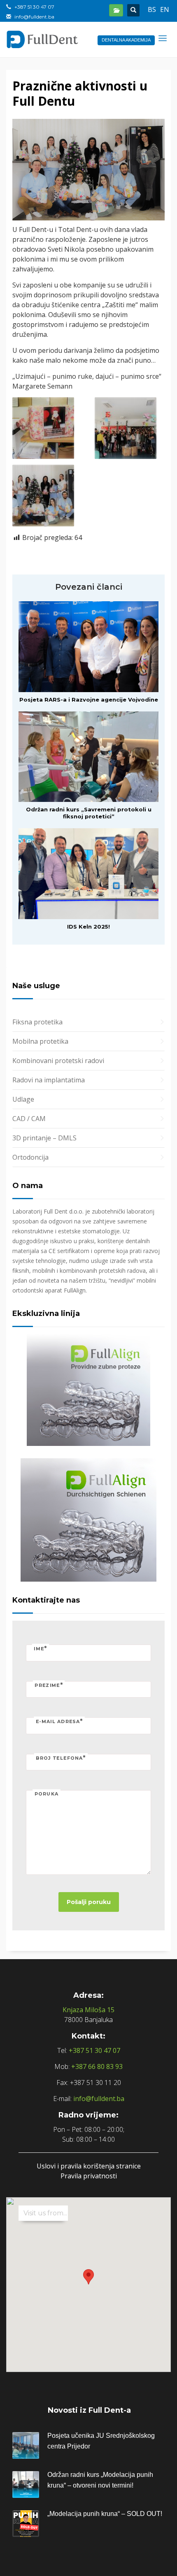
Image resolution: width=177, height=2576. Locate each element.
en (165, 9)
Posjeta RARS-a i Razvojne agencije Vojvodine (89, 700)
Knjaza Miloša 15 (88, 2010)
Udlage (23, 1099)
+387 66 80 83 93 (97, 2066)
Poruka (47, 1794)
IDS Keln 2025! (88, 927)
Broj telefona (61, 1757)
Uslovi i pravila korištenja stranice (89, 2166)
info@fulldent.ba (99, 2099)
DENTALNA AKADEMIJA (126, 40)
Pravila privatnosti (89, 2176)
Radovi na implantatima (49, 1080)
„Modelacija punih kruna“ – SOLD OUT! (105, 2514)
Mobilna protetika (40, 1041)
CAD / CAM (29, 1119)
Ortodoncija (30, 1157)
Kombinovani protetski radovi (58, 1061)
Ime (41, 1648)
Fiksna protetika (37, 1022)
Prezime (49, 1685)
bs (152, 9)
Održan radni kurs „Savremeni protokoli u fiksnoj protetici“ (89, 813)
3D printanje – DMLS (44, 1138)
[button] (88, 2277)
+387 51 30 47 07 (94, 2050)
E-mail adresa (59, 1721)
